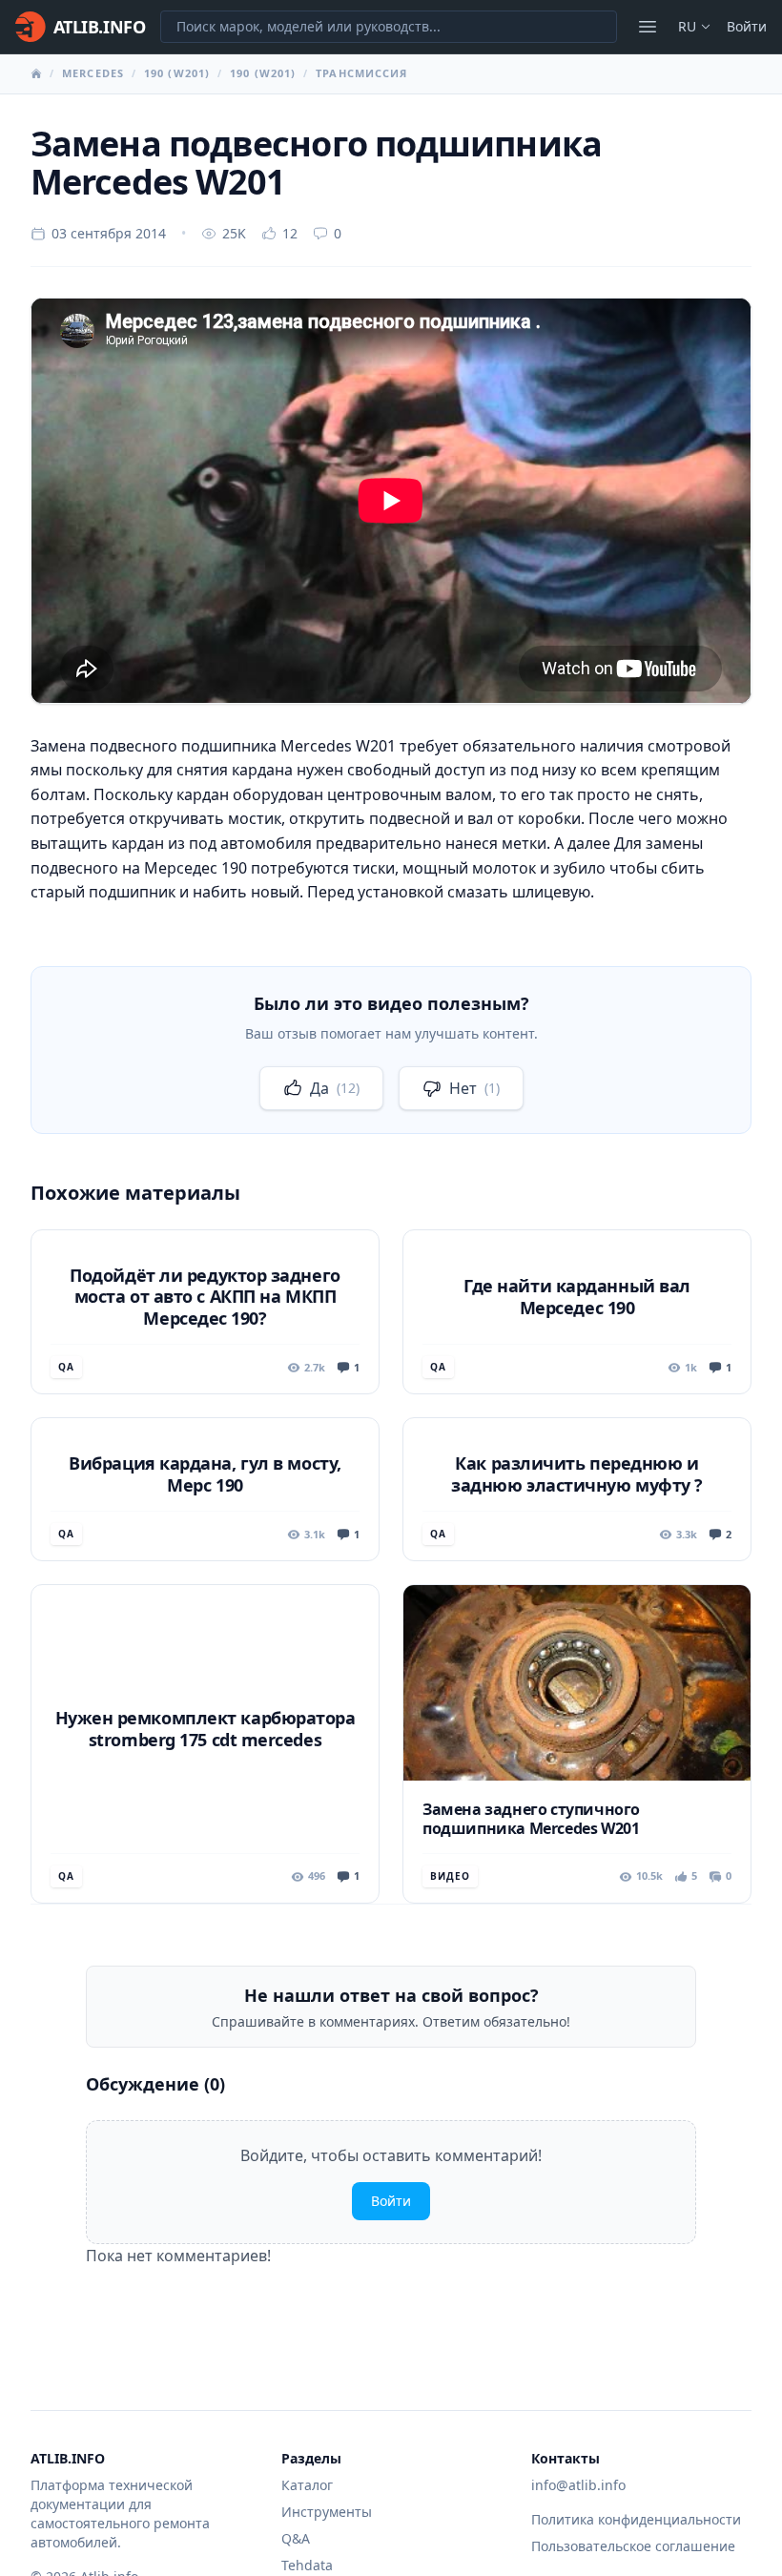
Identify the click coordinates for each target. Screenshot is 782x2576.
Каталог (307, 2485)
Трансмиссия (361, 73)
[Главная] (36, 73)
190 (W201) (177, 73)
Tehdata (307, 2565)
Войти (747, 26)
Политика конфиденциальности (636, 2519)
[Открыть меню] (648, 27)
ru (687, 26)
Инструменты (327, 2512)
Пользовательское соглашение (633, 2546)
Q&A (296, 2538)
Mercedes (93, 73)
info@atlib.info (578, 2485)
